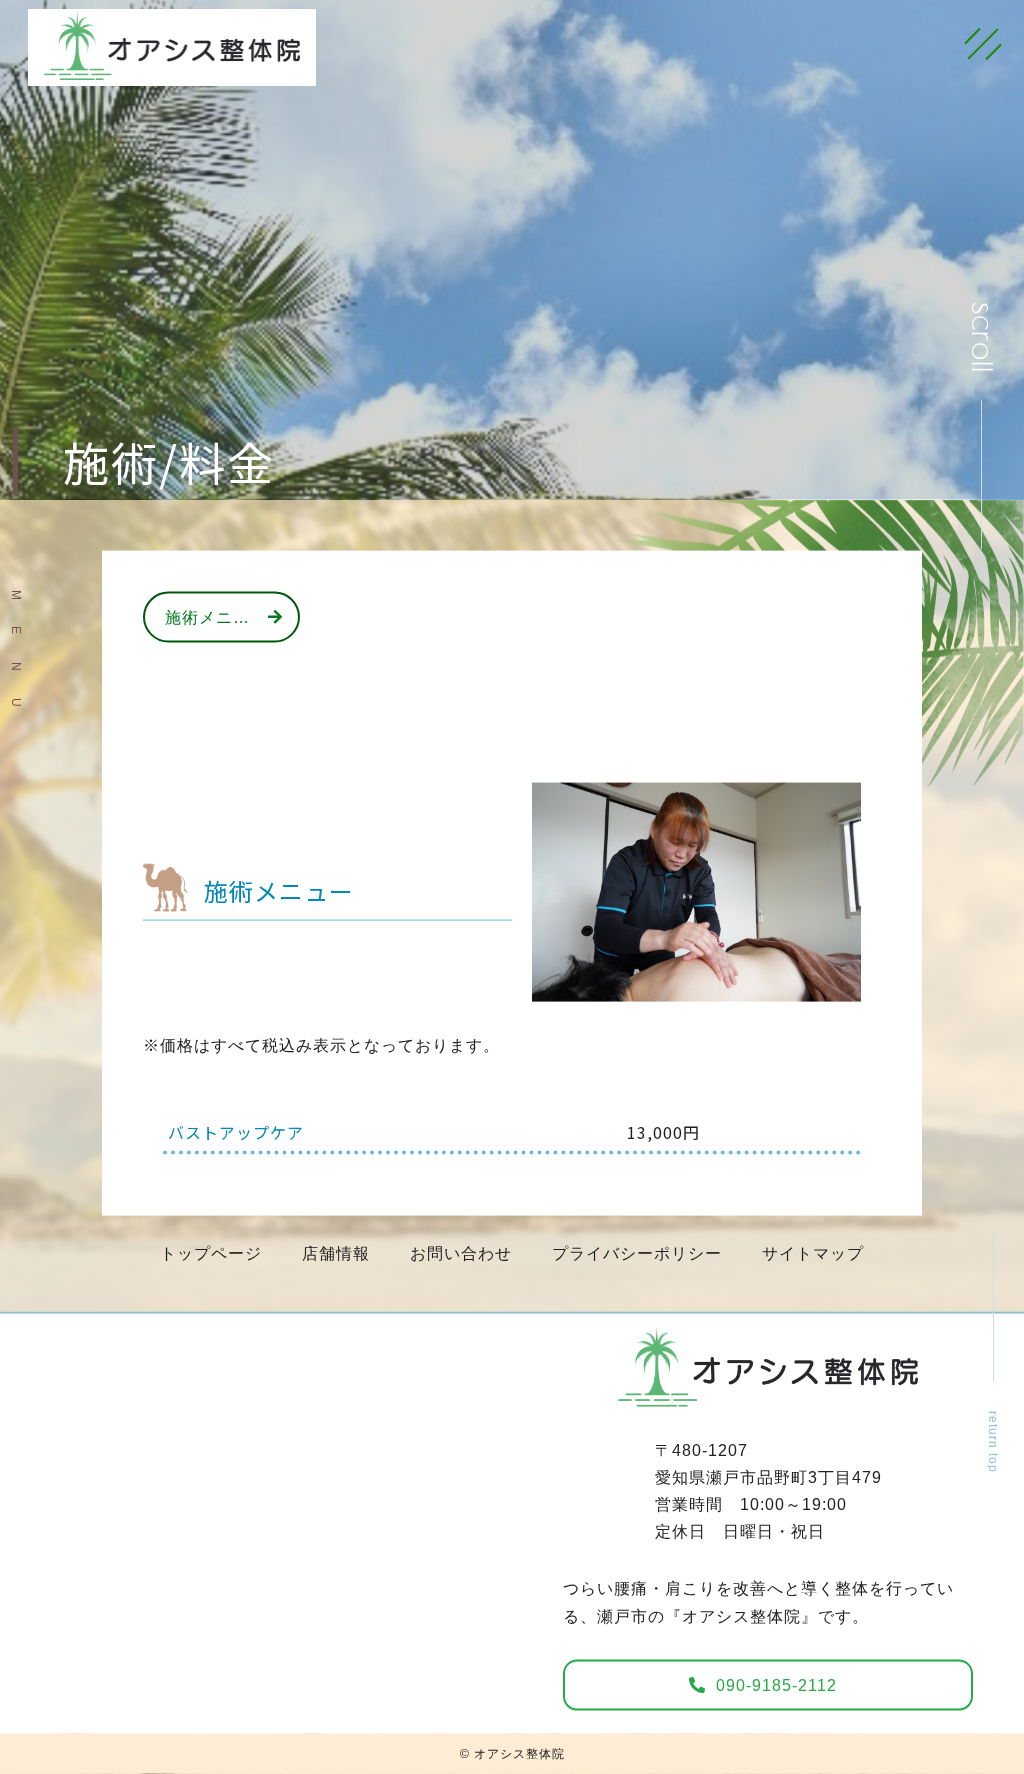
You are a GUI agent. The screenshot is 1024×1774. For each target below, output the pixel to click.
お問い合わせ (461, 1253)
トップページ (211, 1253)
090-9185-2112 (776, 1685)
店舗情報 (336, 1253)
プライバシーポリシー (637, 1253)
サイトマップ (813, 1253)
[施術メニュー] (696, 987)
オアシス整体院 (519, 1754)
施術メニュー (216, 617)
